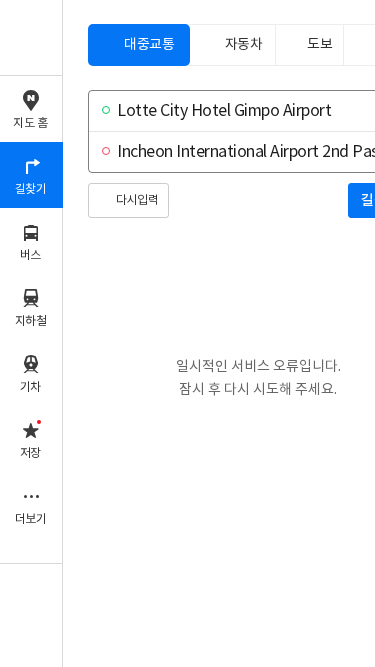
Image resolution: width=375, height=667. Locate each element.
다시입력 (137, 200)
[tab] (139, 45)
